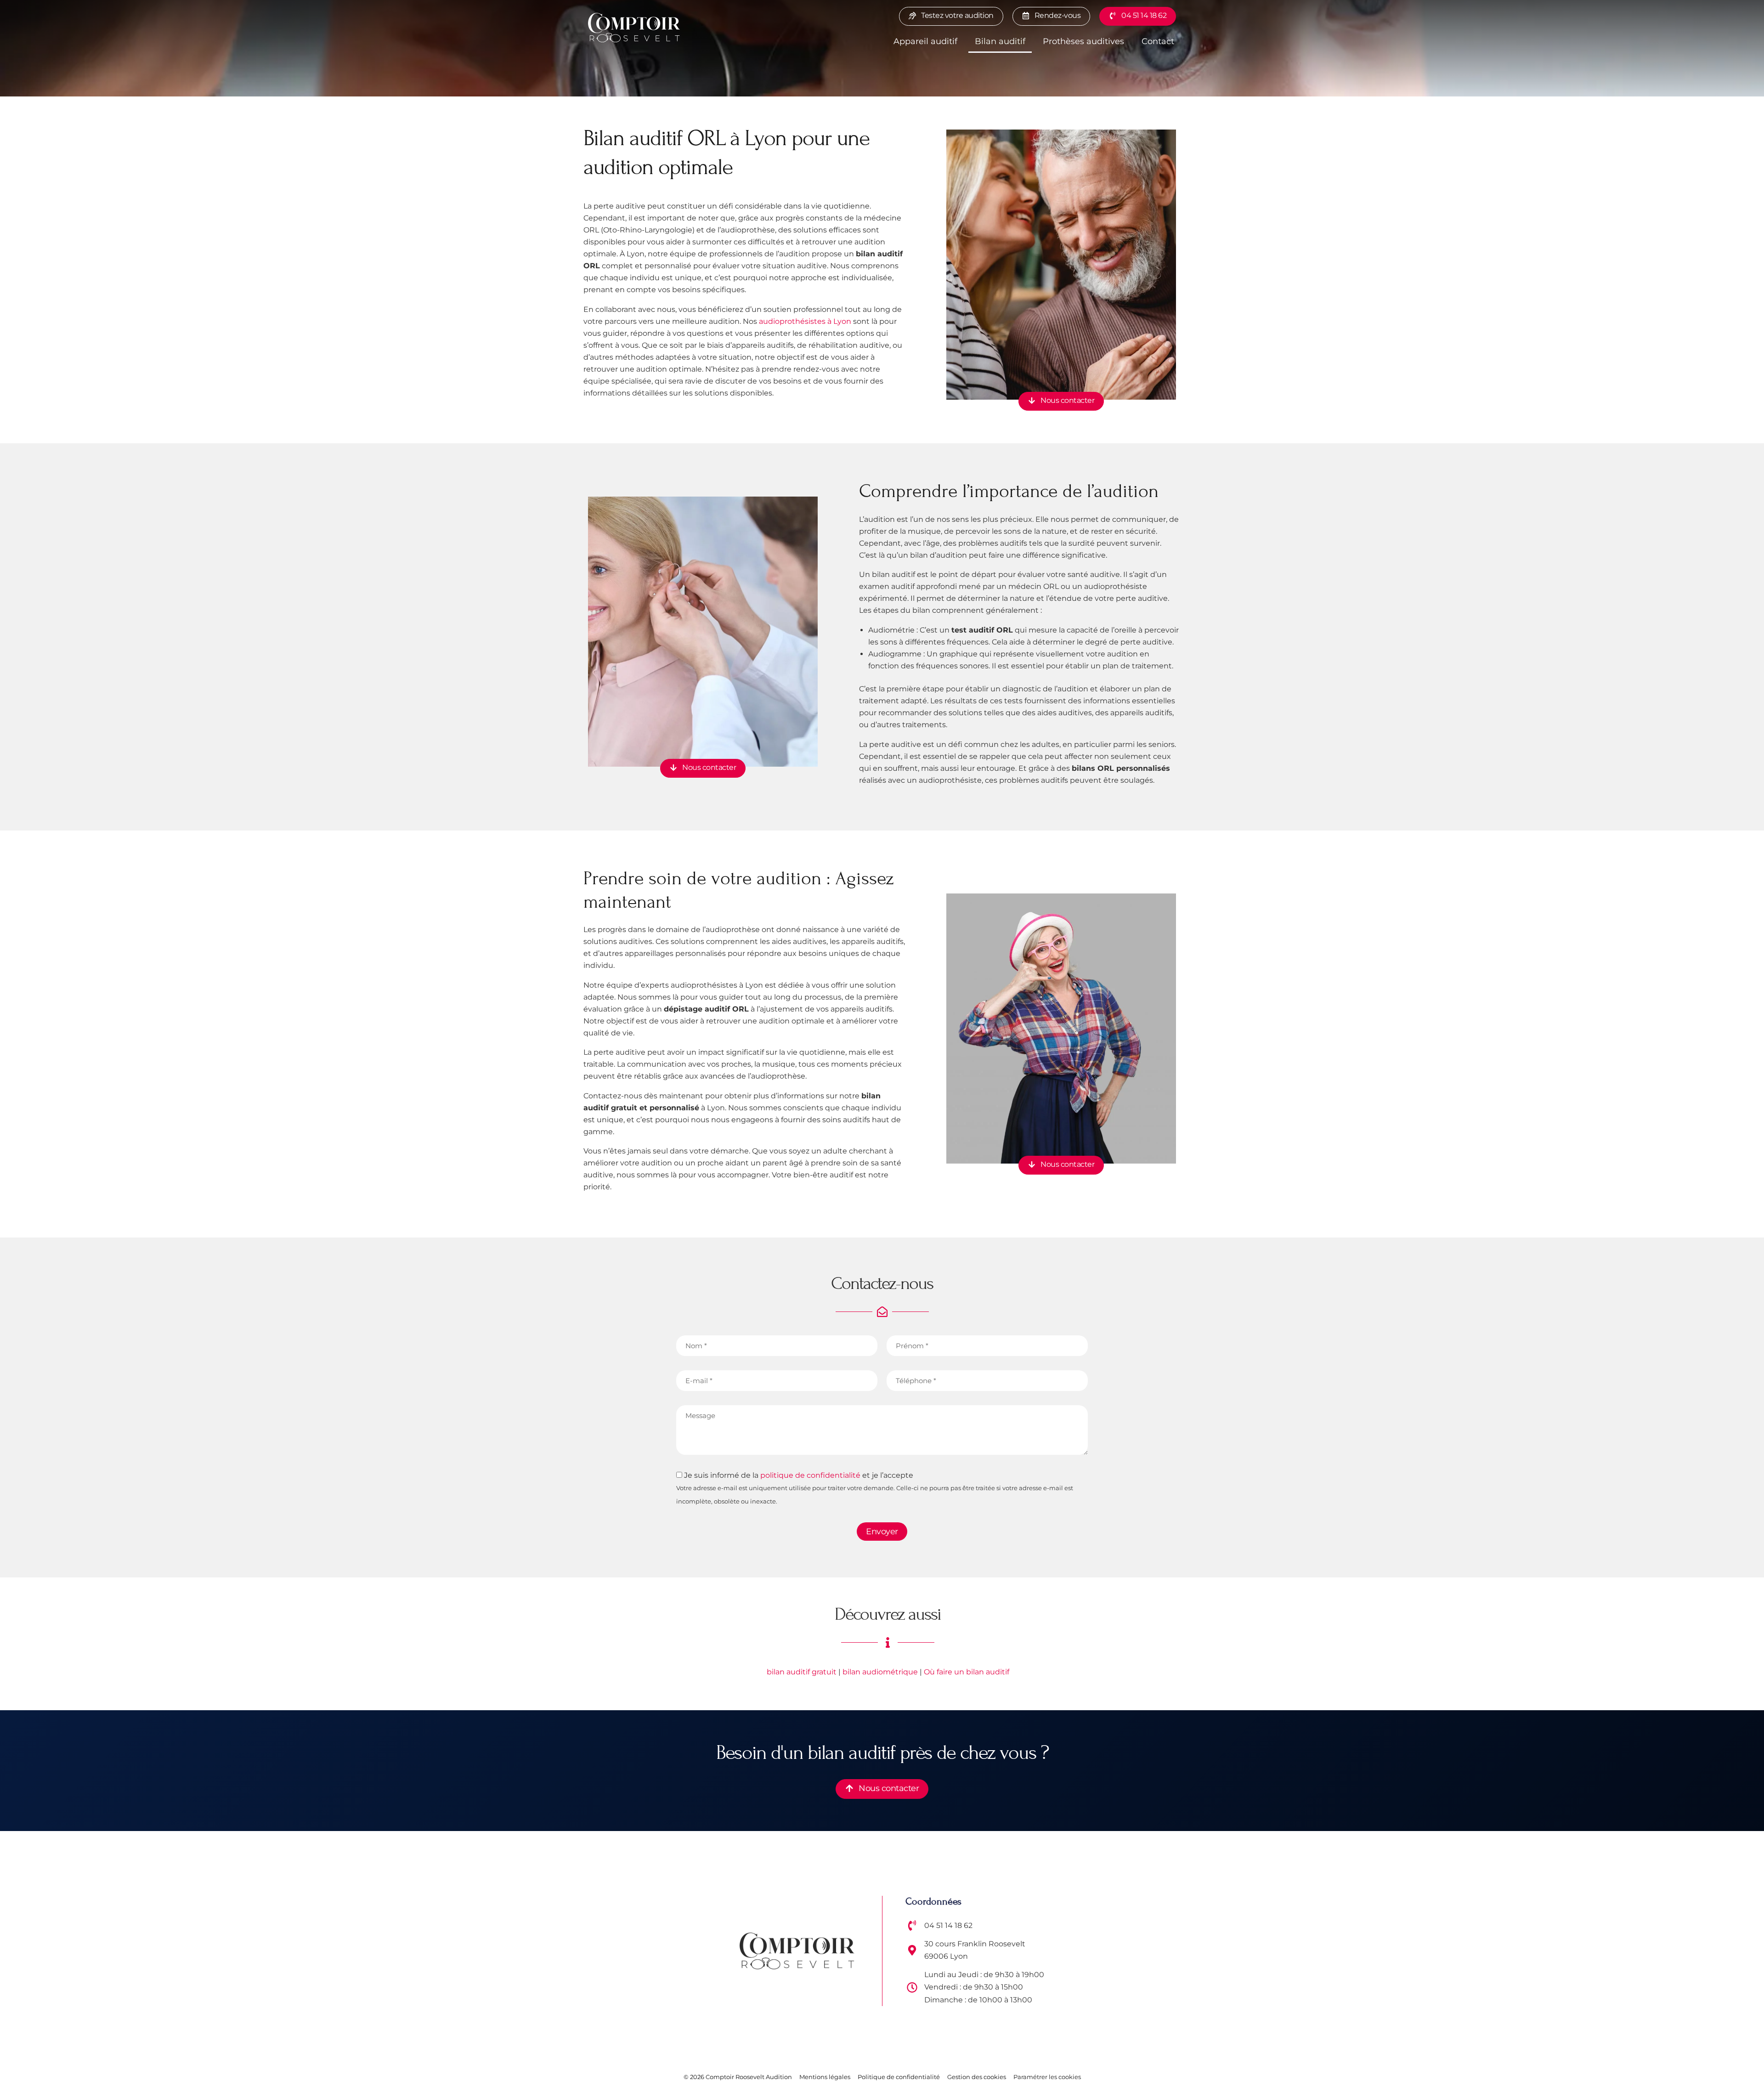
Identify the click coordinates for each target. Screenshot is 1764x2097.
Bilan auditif (1000, 41)
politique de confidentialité (810, 1475)
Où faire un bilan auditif (967, 1672)
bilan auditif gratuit (802, 1672)
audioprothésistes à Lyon (805, 321)
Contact (1158, 41)
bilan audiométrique (880, 1672)
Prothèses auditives (1083, 41)
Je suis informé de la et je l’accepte (875, 1488)
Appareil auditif (925, 41)
